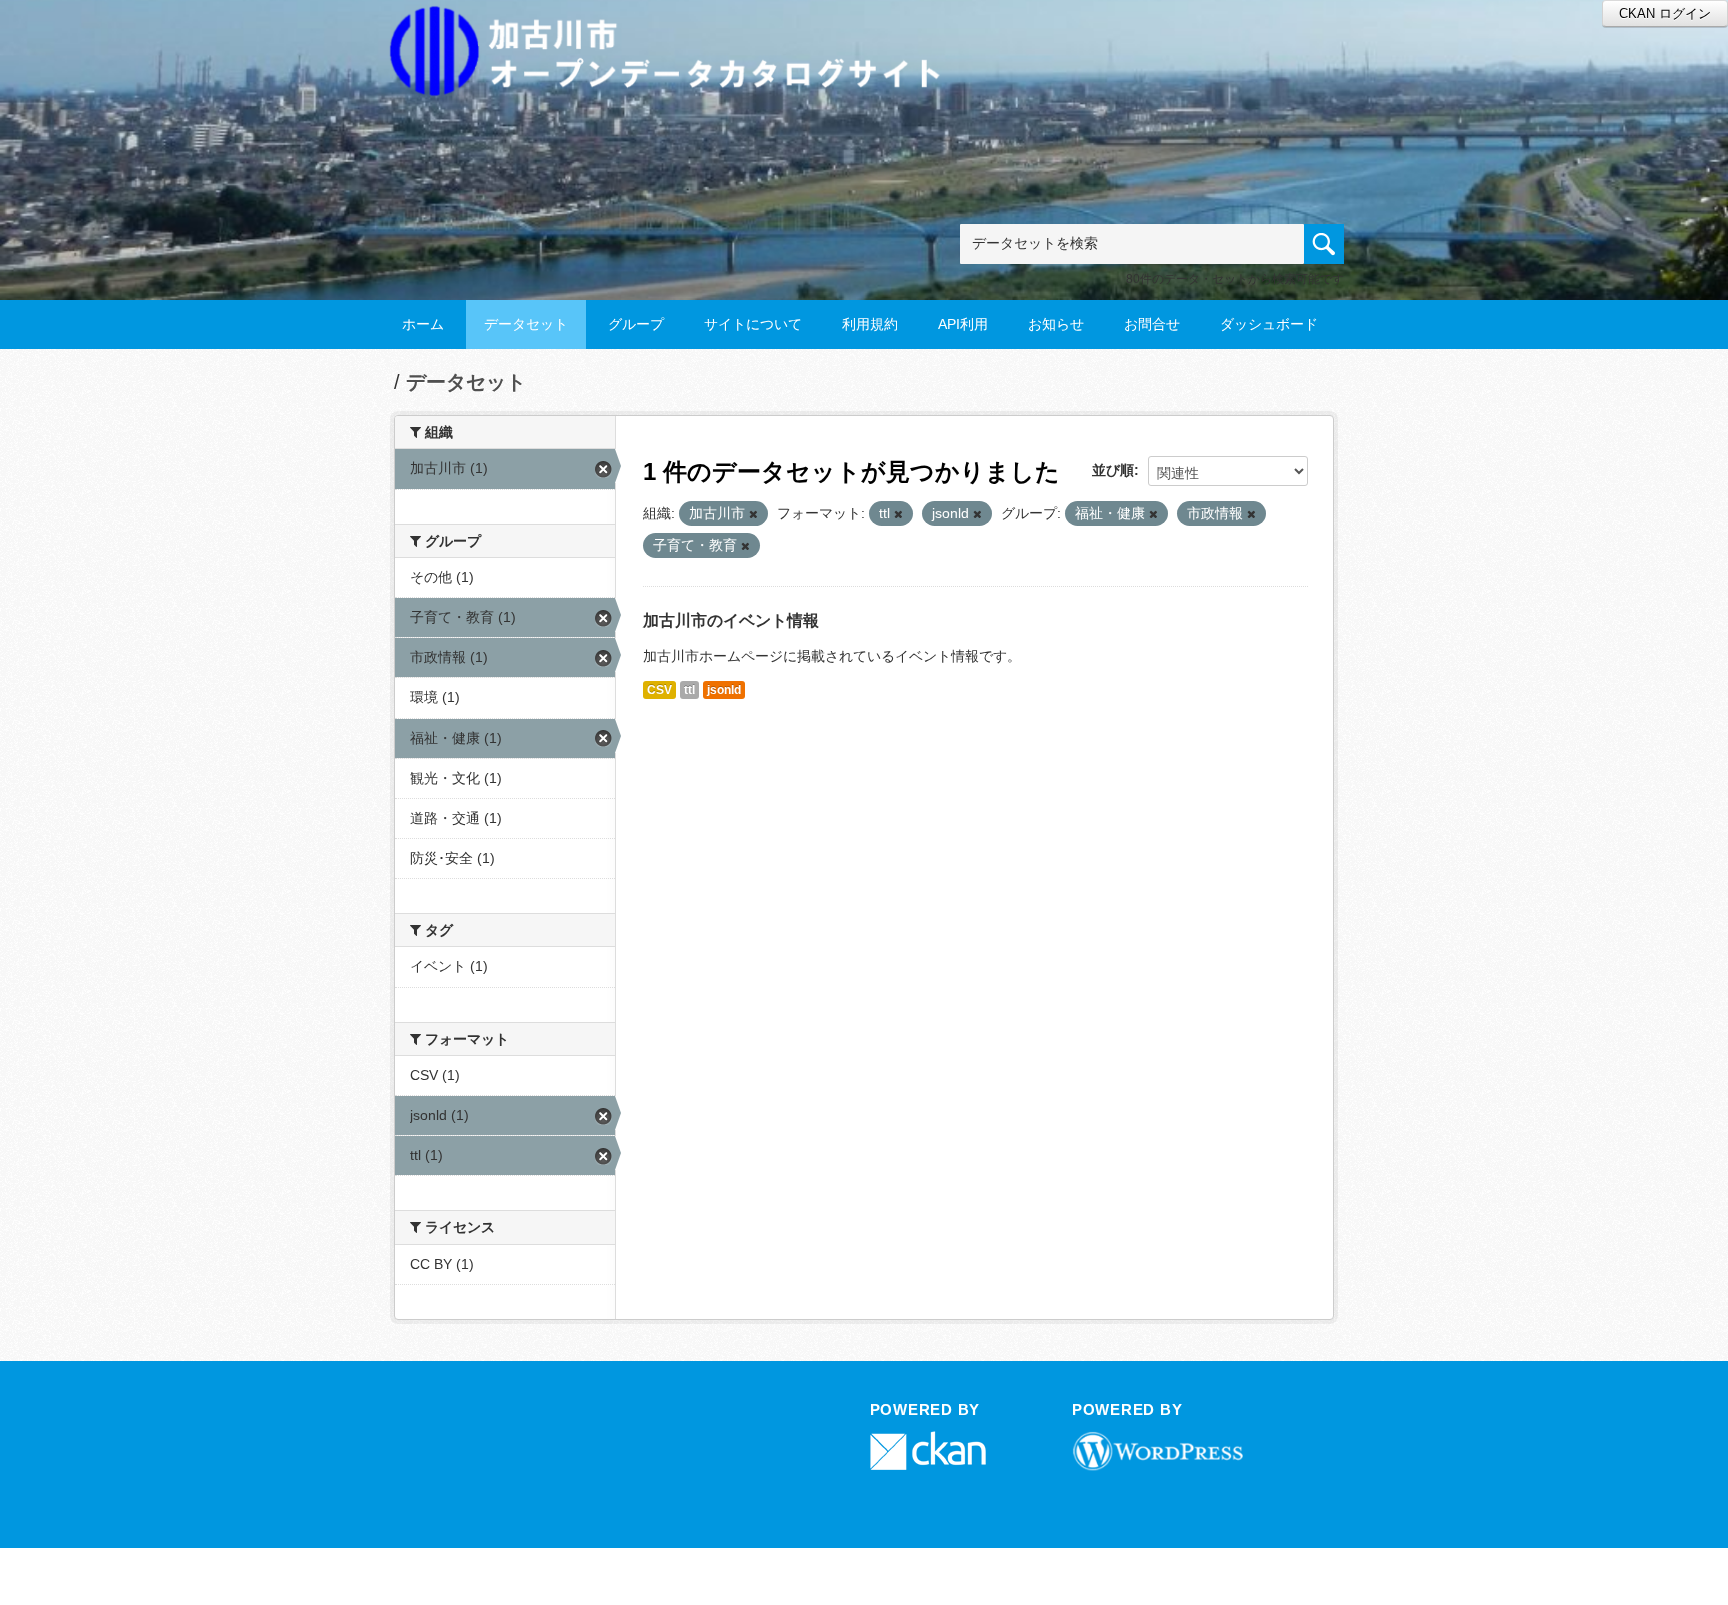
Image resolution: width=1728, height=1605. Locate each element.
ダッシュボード (1269, 324)
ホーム (423, 324)
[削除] (753, 514)
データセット (526, 324)
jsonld (724, 690)
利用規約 (870, 324)
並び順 (1113, 470)
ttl (689, 690)
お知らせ (1056, 324)
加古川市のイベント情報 (731, 620)
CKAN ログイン (1665, 13)
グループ (636, 324)
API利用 (963, 324)
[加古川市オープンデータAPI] (676, 26)
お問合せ (1152, 324)
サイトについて (753, 324)
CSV (659, 690)
